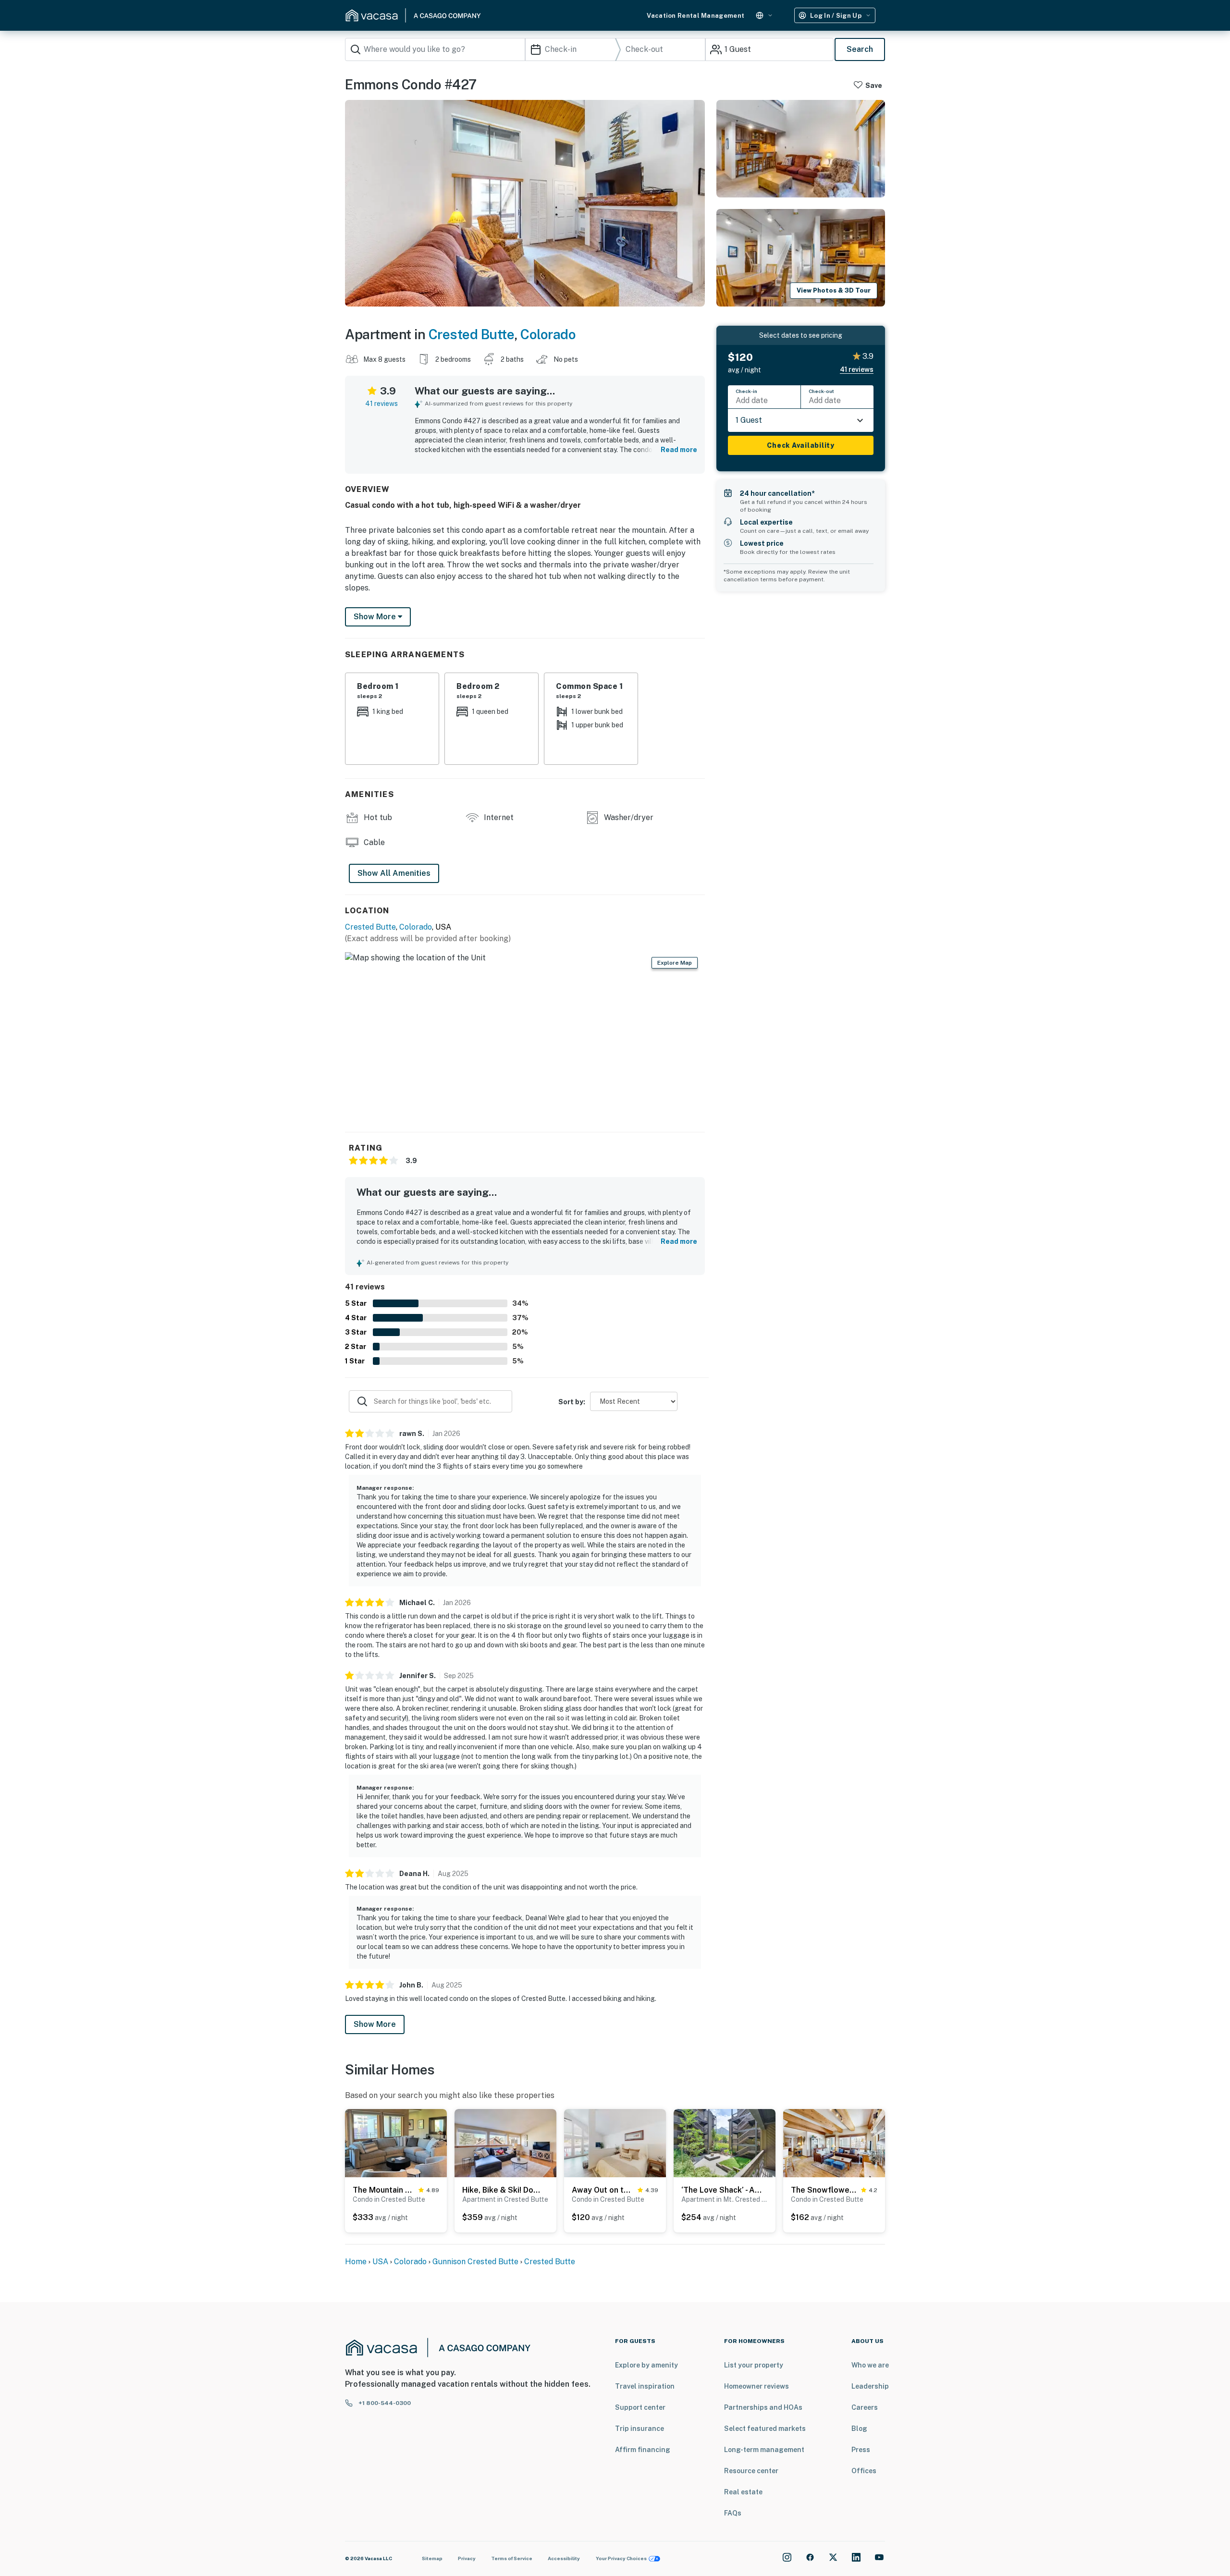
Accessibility (564, 2558)
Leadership (870, 2386)
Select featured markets (765, 2429)
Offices (864, 2471)
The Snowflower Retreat (824, 2190)
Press (861, 2450)
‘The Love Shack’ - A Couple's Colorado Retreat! (722, 2190)
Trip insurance (640, 2429)
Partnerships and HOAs (763, 2407)
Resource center (751, 2471)
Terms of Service (512, 2558)
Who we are (870, 2365)
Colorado (548, 334)
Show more (376, 617)
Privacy (467, 2558)
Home (356, 2262)
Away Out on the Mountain (603, 2190)
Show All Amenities (394, 873)
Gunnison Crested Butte (475, 2262)
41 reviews (381, 404)
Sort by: (572, 1402)
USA (380, 2262)
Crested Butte (472, 334)
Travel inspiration (645, 2386)
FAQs (733, 2513)
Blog (859, 2429)
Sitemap (432, 2558)
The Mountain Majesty (384, 2190)
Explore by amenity (646, 2365)
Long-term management (764, 2450)
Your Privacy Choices (621, 2558)
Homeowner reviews (756, 2386)
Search (860, 49)
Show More (375, 2024)
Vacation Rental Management (695, 16)
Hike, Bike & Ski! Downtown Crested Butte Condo (503, 2190)
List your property (754, 2365)
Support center (640, 2407)
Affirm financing (643, 2450)
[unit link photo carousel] (396, 2142)
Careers (865, 2407)
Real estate (743, 2492)
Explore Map (675, 963)
